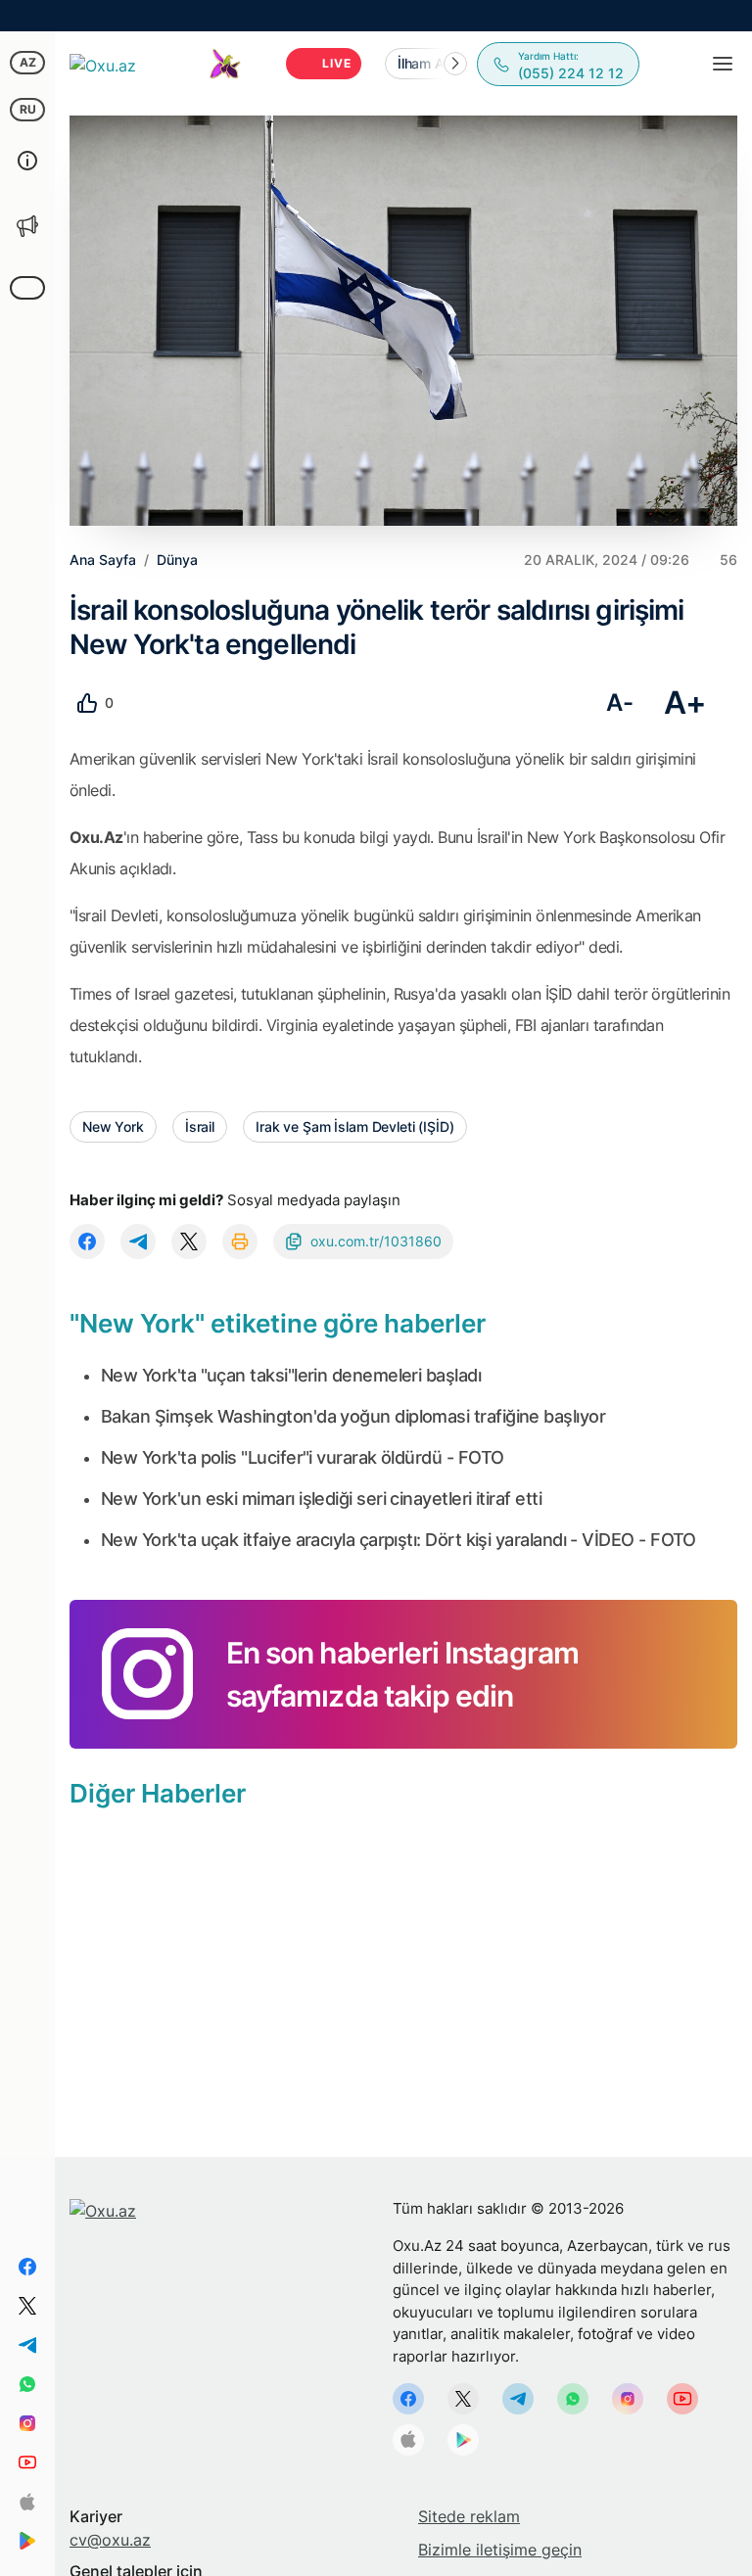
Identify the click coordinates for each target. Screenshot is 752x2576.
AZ (28, 62)
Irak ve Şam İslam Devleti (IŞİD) (355, 1126)
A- (619, 703)
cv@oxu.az (110, 2540)
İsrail (200, 1126)
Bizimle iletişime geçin (500, 2550)
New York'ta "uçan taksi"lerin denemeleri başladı (291, 1375)
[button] (455, 64)
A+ (685, 703)
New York (113, 1126)
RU (28, 109)
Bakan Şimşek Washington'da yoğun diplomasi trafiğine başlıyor (353, 1416)
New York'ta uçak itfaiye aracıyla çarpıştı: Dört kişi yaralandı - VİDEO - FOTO (399, 1540)
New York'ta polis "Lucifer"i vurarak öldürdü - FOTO (302, 1457)
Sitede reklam (469, 2516)
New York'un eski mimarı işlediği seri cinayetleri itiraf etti (321, 1499)
